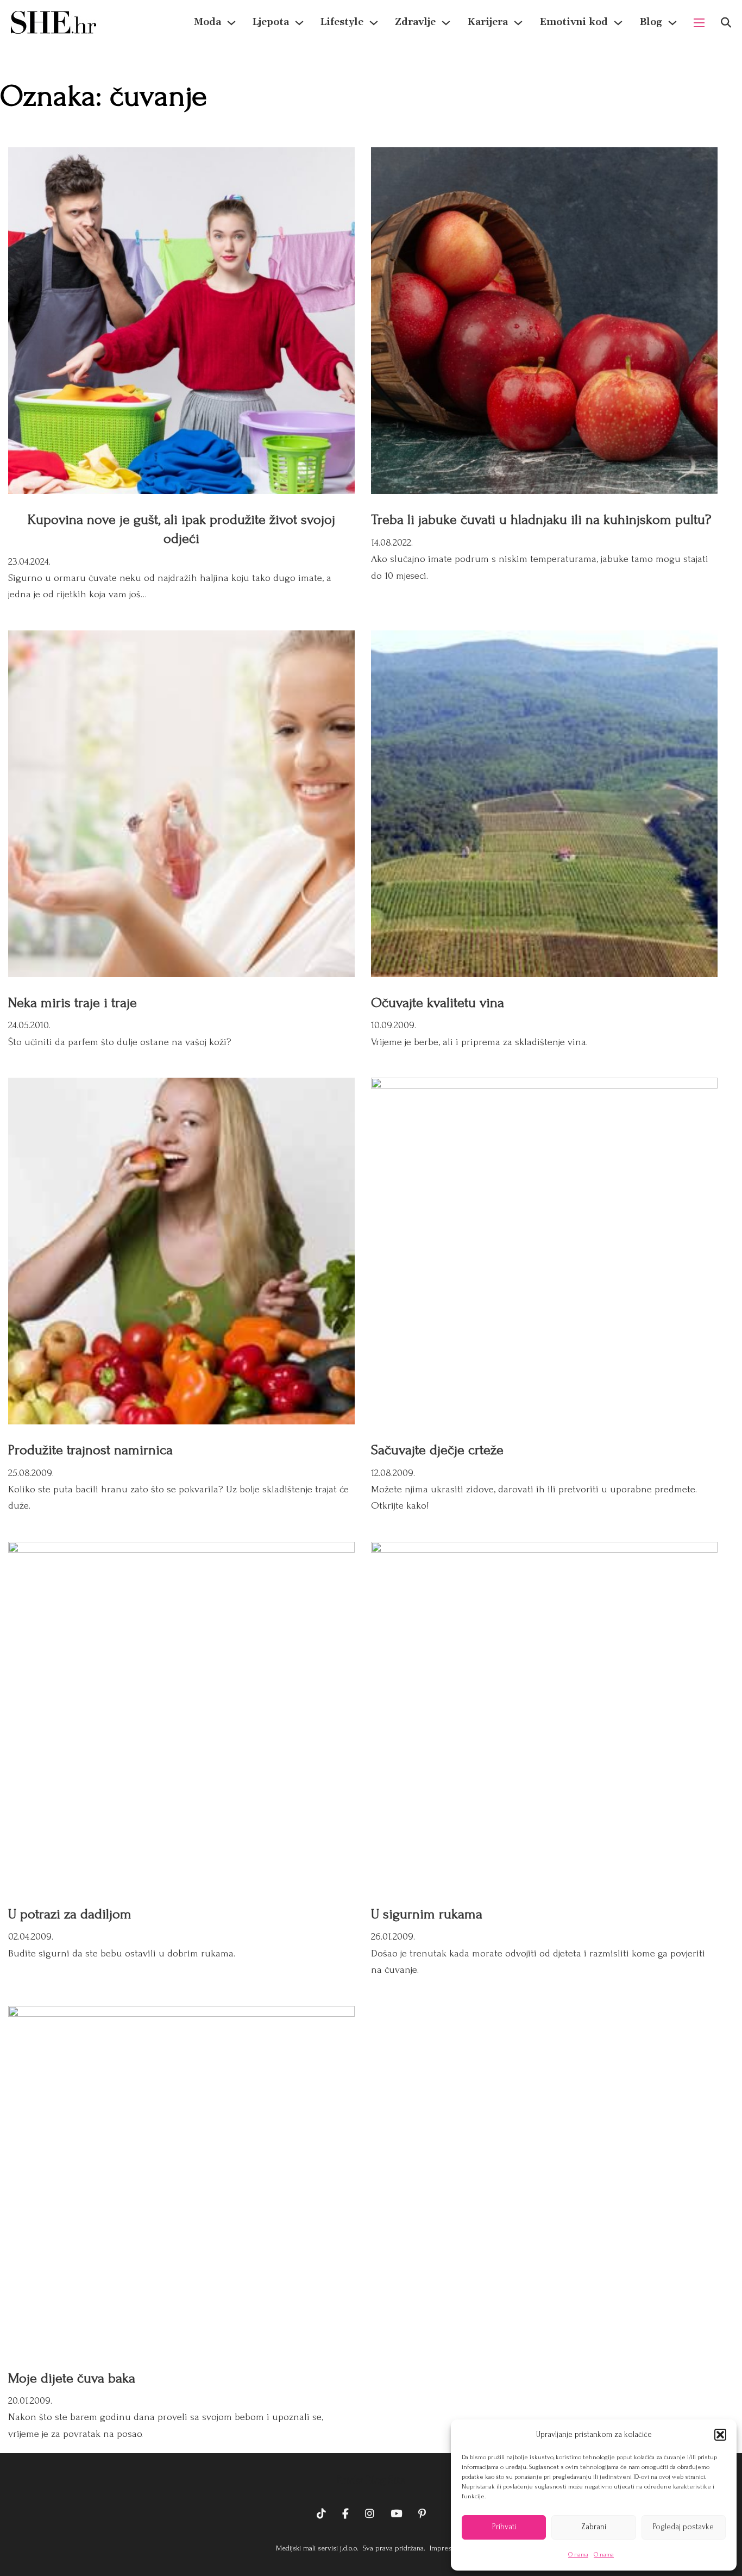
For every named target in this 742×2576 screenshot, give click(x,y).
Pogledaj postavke (683, 2527)
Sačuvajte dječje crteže (437, 1450)
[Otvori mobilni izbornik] (699, 23)
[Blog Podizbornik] (672, 23)
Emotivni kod (574, 22)
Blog (651, 22)
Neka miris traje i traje (73, 1003)
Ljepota (271, 22)
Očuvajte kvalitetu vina (438, 1003)
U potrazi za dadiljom (70, 1914)
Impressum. (447, 2548)
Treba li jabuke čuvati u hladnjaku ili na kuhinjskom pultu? (541, 520)
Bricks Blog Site (371, 2480)
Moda (207, 22)
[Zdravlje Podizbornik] (446, 23)
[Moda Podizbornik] (231, 23)
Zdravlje (415, 22)
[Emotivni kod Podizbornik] (618, 23)
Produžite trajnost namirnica (90, 1450)
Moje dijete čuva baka (72, 2378)
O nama (578, 2555)
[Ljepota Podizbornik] (299, 23)
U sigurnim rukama (427, 1914)
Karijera (488, 22)
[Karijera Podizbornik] (518, 23)
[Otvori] (726, 23)
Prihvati (504, 2527)
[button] (720, 2435)
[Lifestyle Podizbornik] (374, 23)
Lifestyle (342, 22)
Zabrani (594, 2527)
